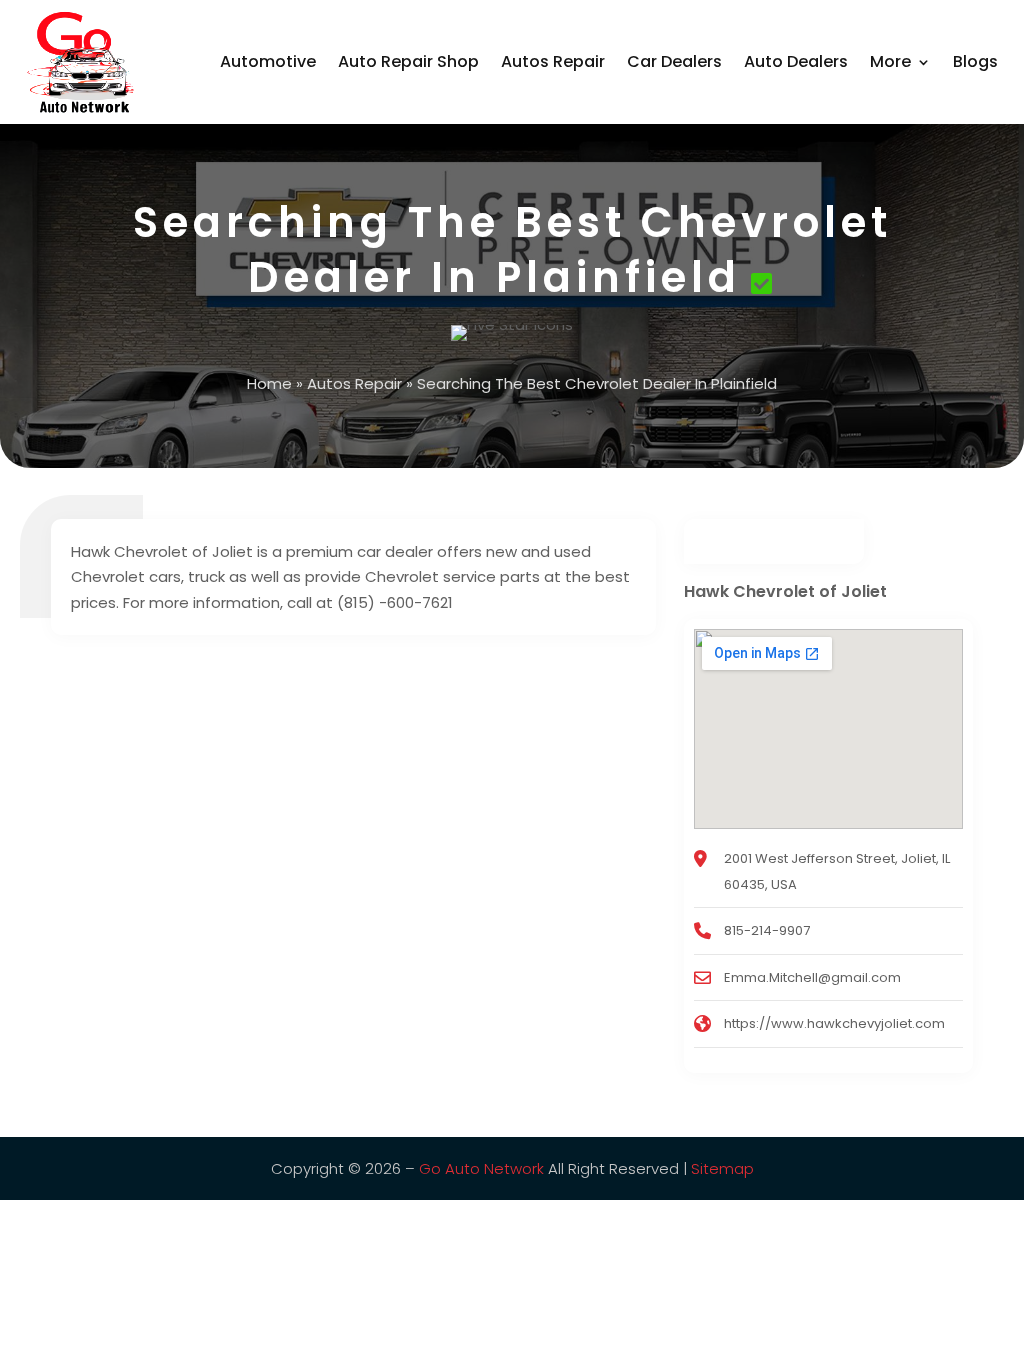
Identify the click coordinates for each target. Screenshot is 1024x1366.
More (890, 61)
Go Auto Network (481, 1168)
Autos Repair (553, 61)
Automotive (268, 61)
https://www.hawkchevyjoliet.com (834, 1023)
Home (269, 383)
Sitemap (722, 1168)
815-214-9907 (767, 930)
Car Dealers (674, 61)
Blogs (975, 61)
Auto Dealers (796, 61)
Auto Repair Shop (408, 61)
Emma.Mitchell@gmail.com (812, 977)
